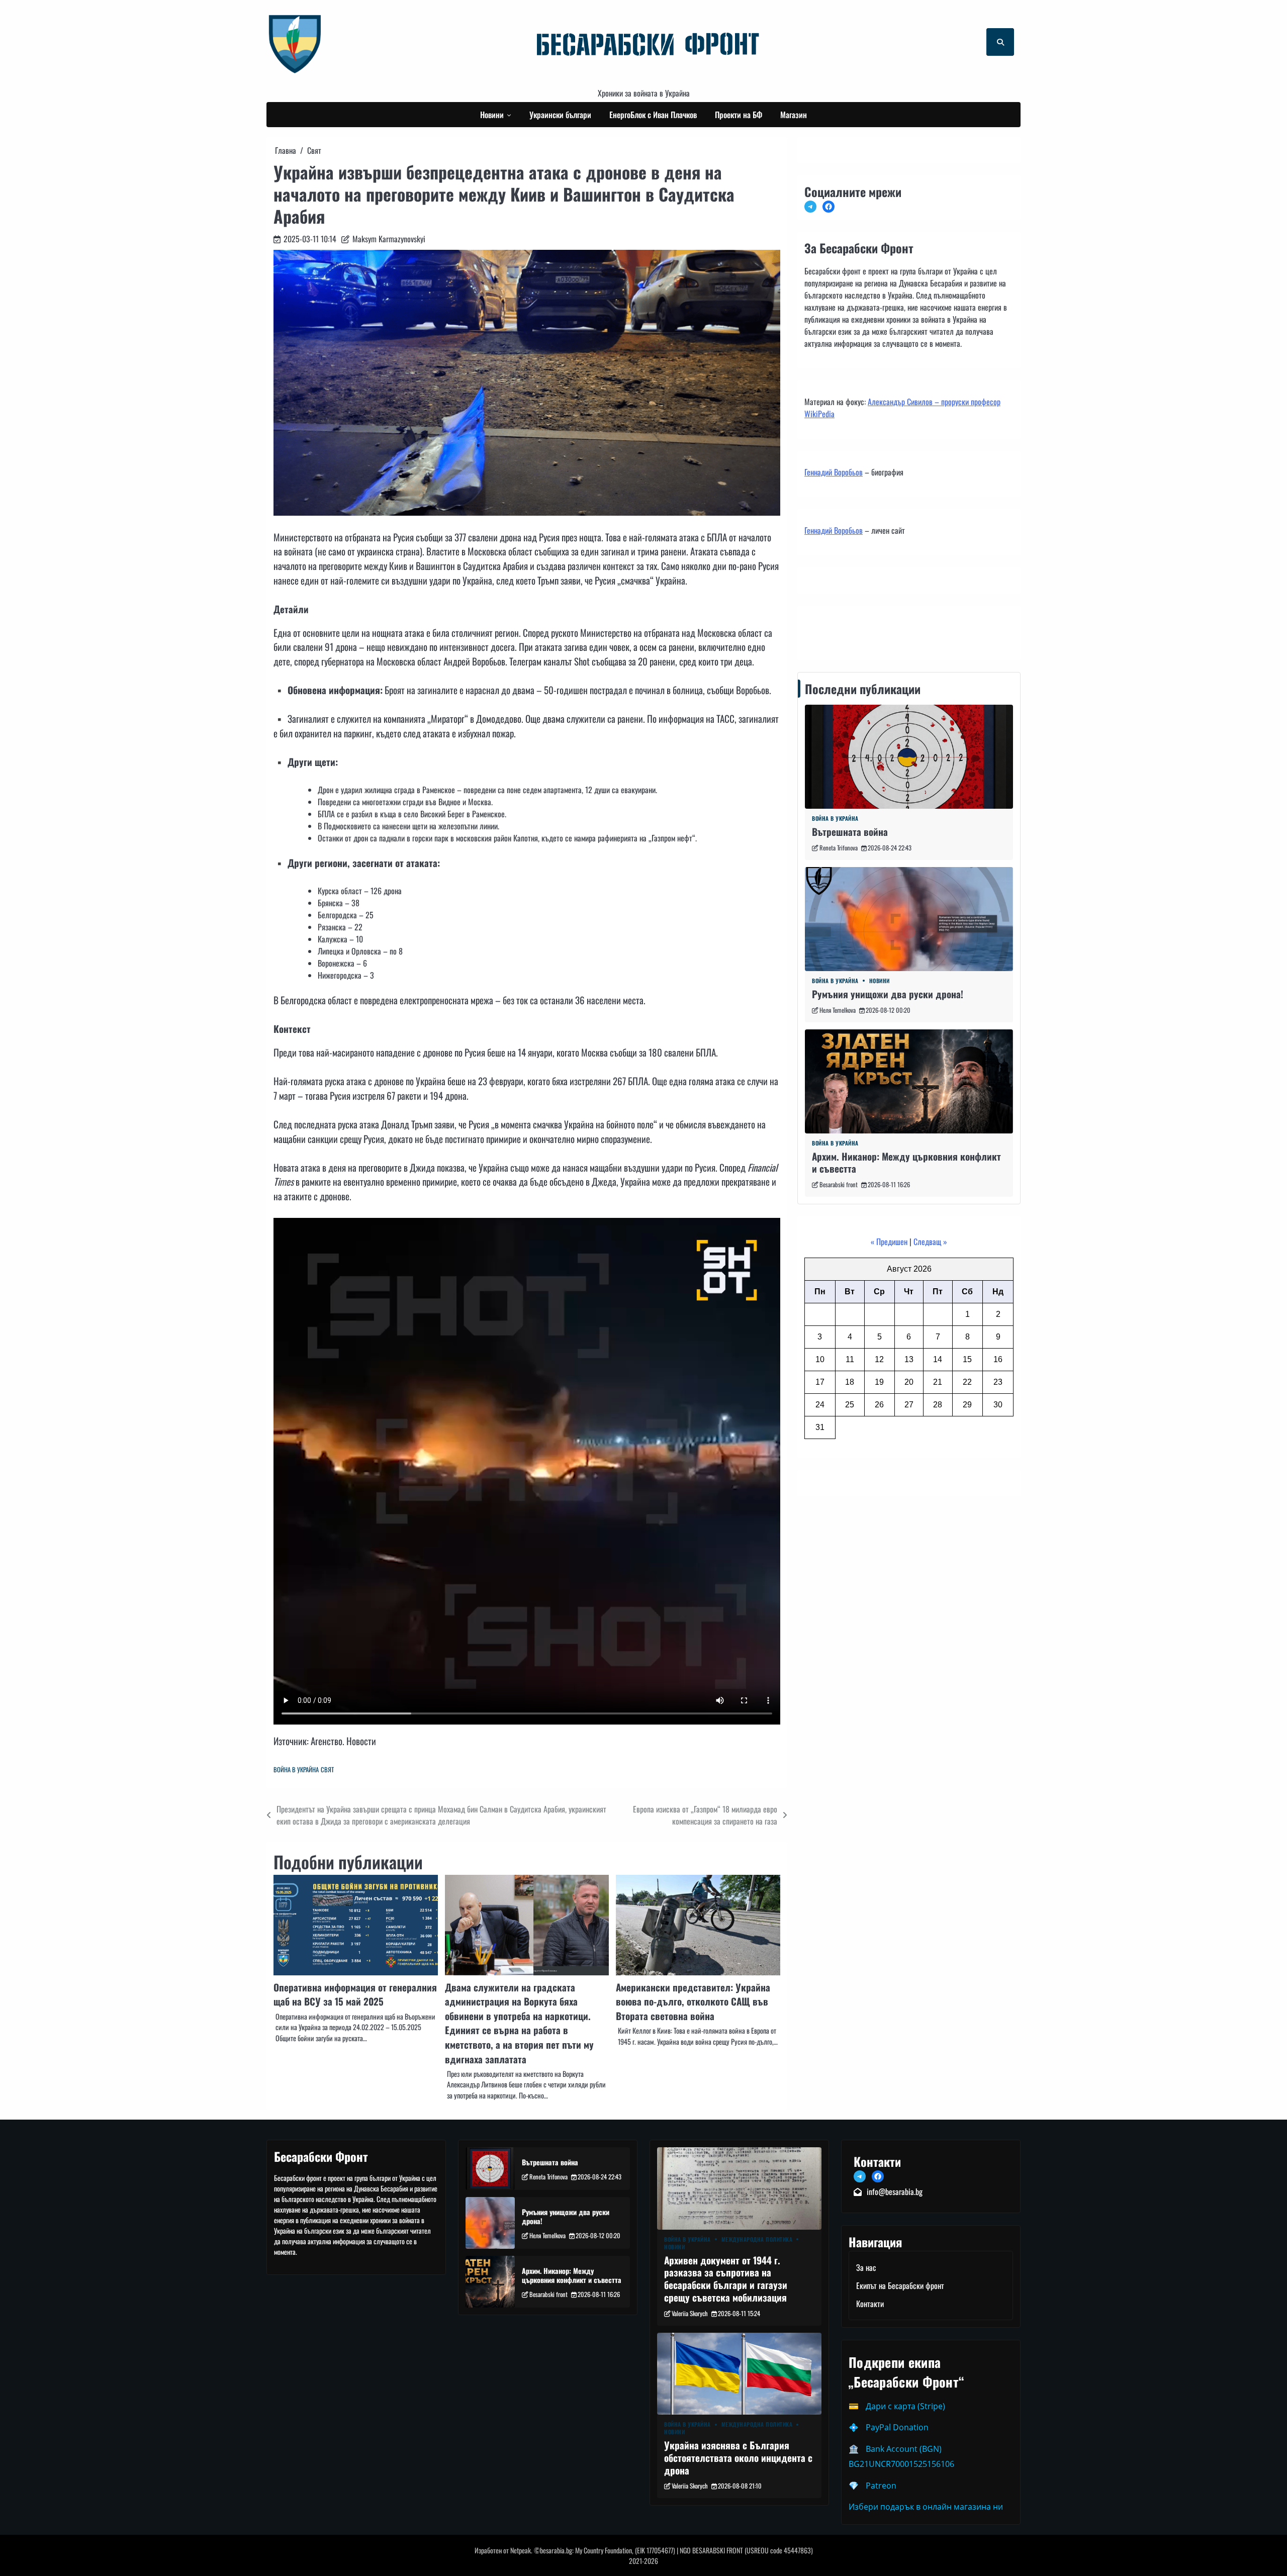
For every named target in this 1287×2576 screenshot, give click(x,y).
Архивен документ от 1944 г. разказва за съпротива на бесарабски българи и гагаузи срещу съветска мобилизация (726, 2279)
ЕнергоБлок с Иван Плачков (653, 115)
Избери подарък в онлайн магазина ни (926, 2507)
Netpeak (521, 2550)
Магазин (794, 115)
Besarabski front (839, 1184)
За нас (866, 2267)
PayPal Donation (897, 2427)
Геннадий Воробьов (834, 472)
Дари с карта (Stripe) (905, 2406)
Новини (492, 115)
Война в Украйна (296, 1770)
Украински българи (560, 115)
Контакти (821, 630)
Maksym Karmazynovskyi (389, 239)
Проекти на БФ (739, 115)
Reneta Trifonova (839, 848)
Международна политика (757, 2239)
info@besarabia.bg (895, 2191)
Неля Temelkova (838, 1010)
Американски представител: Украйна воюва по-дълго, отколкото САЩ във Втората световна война (693, 2001)
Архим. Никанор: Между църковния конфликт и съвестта (906, 1163)
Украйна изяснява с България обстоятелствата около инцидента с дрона (738, 2458)
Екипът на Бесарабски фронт (900, 2285)
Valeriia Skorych (690, 2313)
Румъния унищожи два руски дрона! (888, 994)
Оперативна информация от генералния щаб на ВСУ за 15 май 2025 (355, 1994)
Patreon (881, 2486)
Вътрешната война (850, 832)
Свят (327, 1770)
